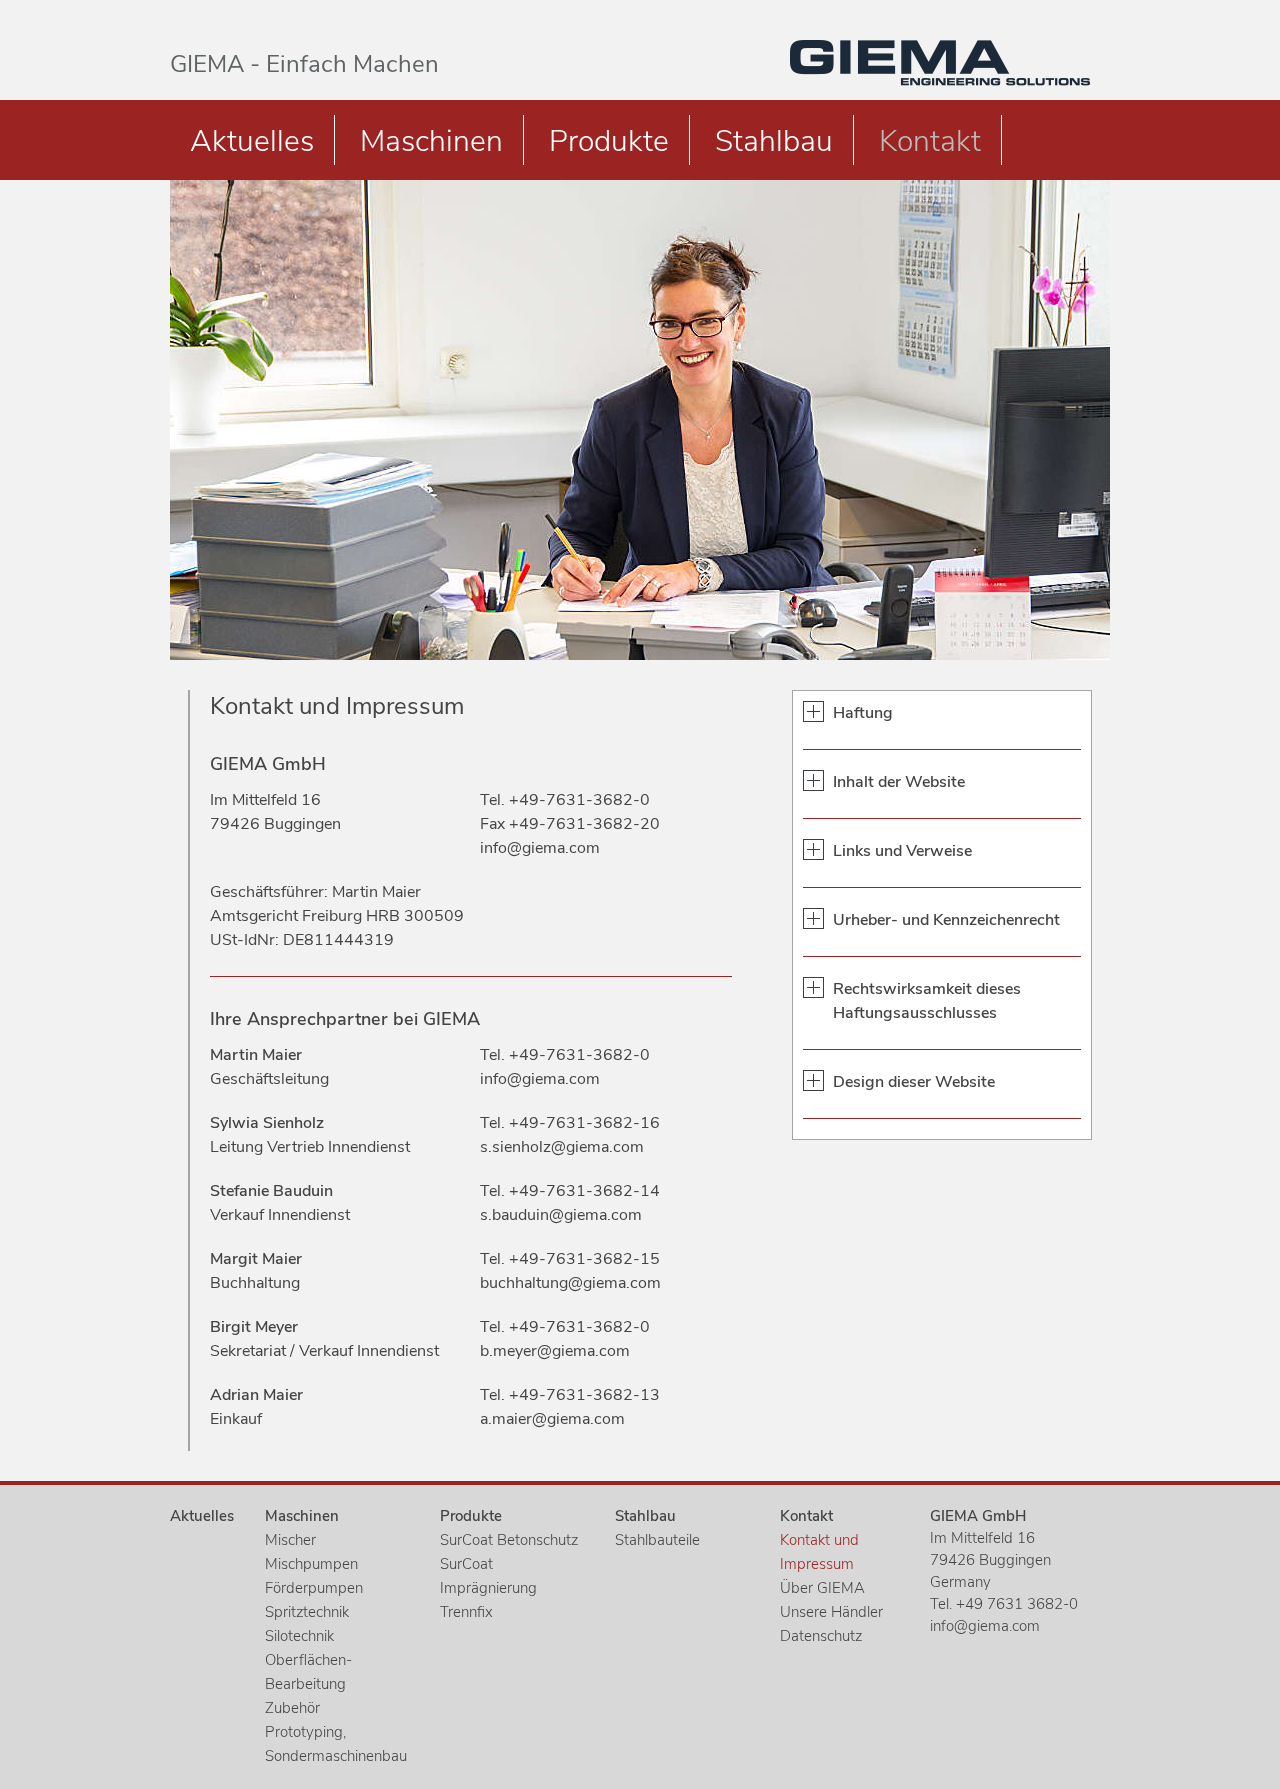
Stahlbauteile (657, 1540)
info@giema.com (540, 848)
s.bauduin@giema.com (561, 1215)
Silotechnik (299, 1636)
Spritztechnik (307, 1612)
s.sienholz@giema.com (562, 1147)
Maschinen (431, 142)
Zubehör (292, 1708)
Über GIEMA (822, 1588)
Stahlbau (774, 142)
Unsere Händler (831, 1612)
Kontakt (930, 142)
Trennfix (466, 1612)
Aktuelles (252, 142)
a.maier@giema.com (552, 1419)
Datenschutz (821, 1636)
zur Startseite (940, 63)
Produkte (609, 142)
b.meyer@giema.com (555, 1351)
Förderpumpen (314, 1588)
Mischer (290, 1540)
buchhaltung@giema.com (570, 1283)
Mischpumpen (311, 1564)
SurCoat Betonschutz (509, 1540)
